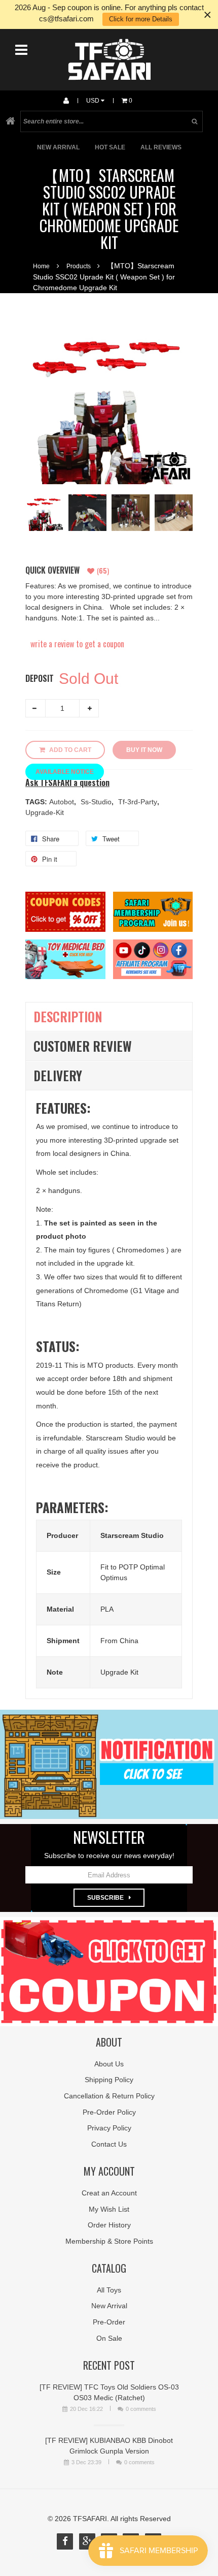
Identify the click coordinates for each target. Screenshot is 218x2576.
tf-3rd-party (139, 802)
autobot (63, 802)
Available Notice (65, 772)
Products (79, 266)
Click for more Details (141, 19)
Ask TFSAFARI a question (67, 783)
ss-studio (97, 802)
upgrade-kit (45, 812)
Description (68, 1016)
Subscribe (105, 1898)
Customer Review (83, 1046)
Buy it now (144, 750)
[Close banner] (208, 14)
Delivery (58, 1075)
